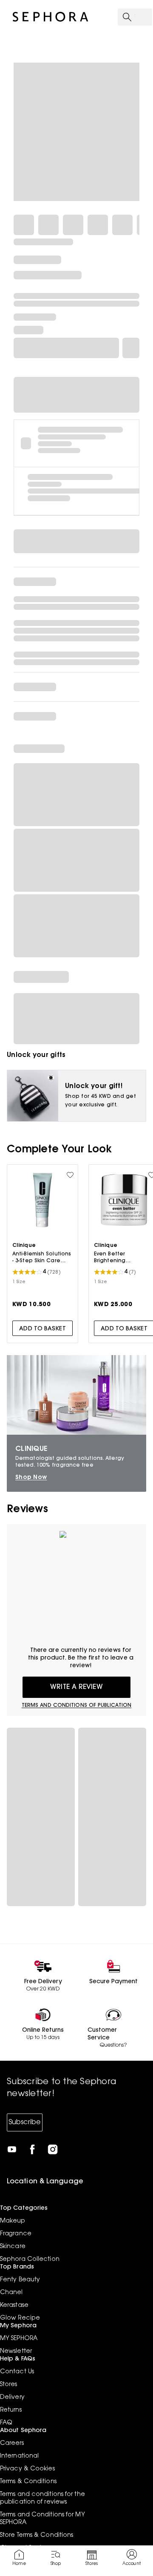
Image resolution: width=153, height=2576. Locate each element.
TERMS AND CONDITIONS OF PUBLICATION (77, 1706)
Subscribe (25, 2122)
